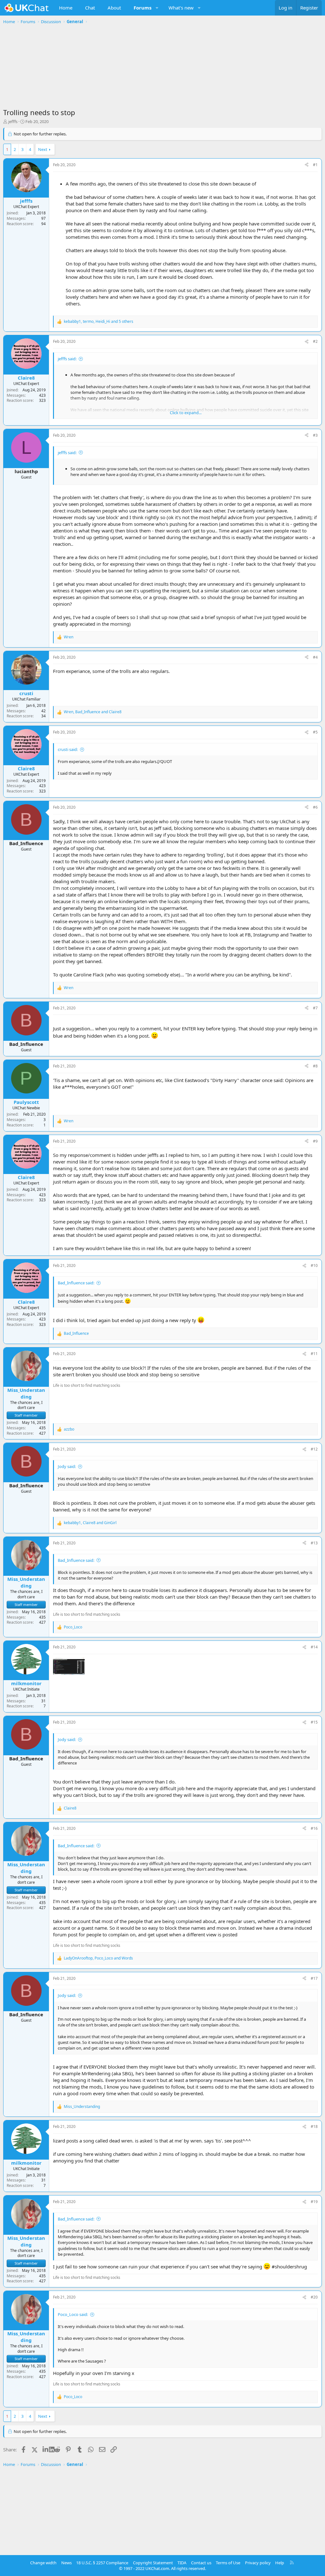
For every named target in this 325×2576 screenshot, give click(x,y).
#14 (314, 1647)
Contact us (201, 2563)
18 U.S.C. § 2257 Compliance (102, 2563)
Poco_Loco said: (73, 2314)
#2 (315, 341)
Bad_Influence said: (76, 1283)
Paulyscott (26, 1102)
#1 (315, 165)
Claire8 (26, 378)
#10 (314, 1265)
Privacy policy (258, 2563)
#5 (315, 732)
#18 (314, 2126)
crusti (26, 693)
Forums (143, 8)
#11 (314, 1354)
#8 (315, 1066)
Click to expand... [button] (186, 413)
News (66, 2563)
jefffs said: (67, 359)
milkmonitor (26, 1683)
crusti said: (68, 749)
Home (66, 8)
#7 (315, 1008)
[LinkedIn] (46, 2449)
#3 (315, 435)
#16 (314, 1828)
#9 (315, 1141)
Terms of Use (228, 2563)
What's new (181, 8)
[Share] (307, 165)
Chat (90, 8)
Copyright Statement (153, 2563)
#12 (314, 1449)
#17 (314, 1978)
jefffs (13, 121)
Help (280, 2563)
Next (43, 149)
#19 (314, 2202)
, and (93, 712)
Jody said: (67, 1466)
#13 (314, 1543)
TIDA (182, 2563)
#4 (315, 657)
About (114, 8)
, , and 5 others (99, 322)
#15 (314, 1722)
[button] (157, 8)
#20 (314, 2297)
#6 (315, 807)
